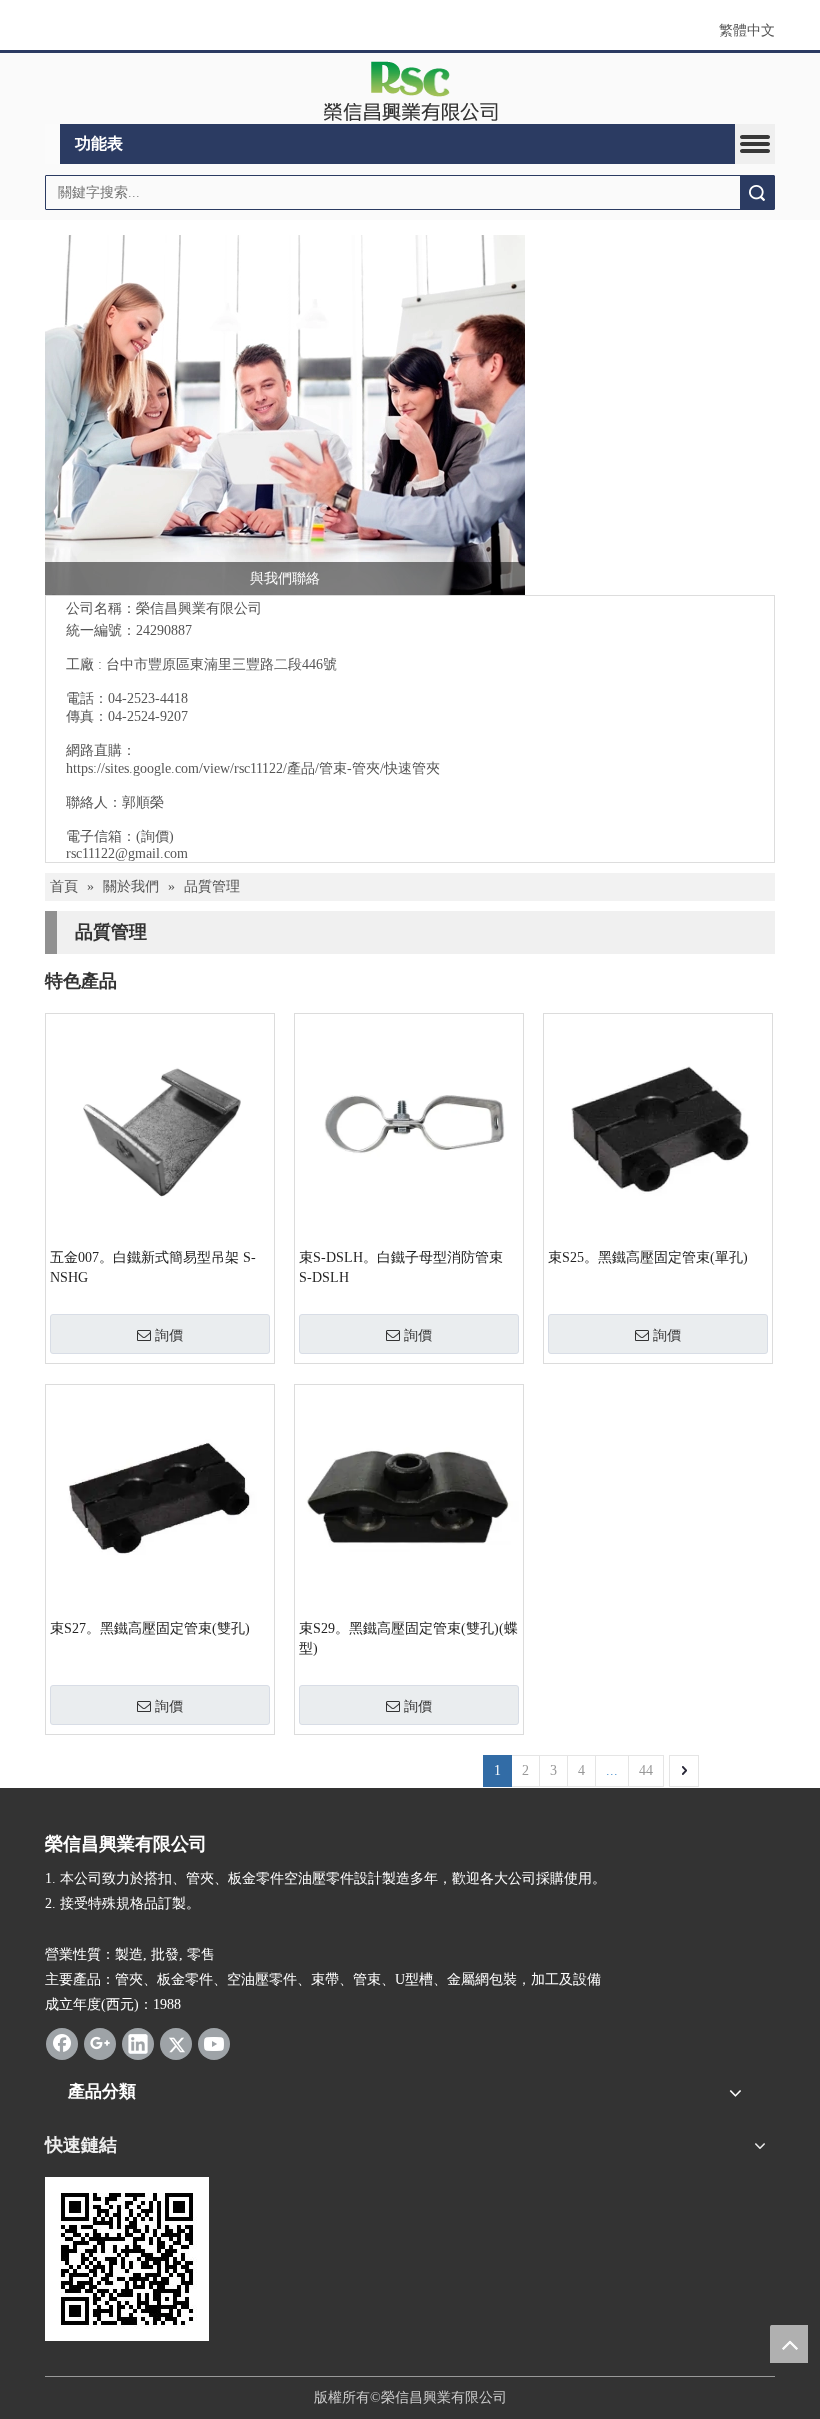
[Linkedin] (138, 2044)
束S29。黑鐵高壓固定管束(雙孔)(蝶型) (408, 1638)
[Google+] (100, 2044)
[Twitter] (176, 2044)
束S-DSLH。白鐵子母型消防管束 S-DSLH (401, 1267)
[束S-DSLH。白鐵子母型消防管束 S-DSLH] (409, 1126)
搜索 (757, 192)
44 (646, 1770)
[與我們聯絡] (285, 415)
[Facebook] (62, 2044)
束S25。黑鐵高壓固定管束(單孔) (648, 1257)
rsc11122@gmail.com (127, 853)
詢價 (169, 1335)
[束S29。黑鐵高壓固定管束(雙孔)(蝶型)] (409, 1497)
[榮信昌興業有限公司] (410, 89)
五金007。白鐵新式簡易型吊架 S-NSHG (153, 1267)
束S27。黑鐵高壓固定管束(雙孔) (150, 1628)
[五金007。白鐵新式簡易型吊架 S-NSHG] (160, 1126)
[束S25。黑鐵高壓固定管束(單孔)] (658, 1126)
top (789, 2344)
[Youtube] (214, 2044)
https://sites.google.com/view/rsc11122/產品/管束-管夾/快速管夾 (253, 768)
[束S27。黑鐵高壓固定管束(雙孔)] (160, 1497)
